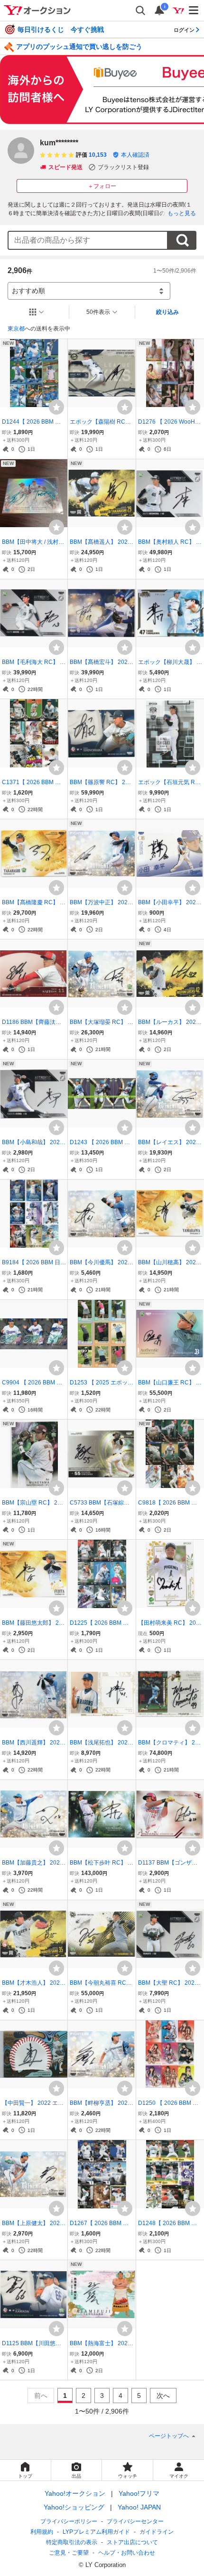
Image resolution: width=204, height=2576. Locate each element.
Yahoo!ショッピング (74, 2507)
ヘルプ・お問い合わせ (127, 2553)
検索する (182, 240)
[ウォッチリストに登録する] (56, 407)
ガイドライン (157, 2532)
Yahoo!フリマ (139, 2493)
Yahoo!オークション (75, 2493)
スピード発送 (65, 167)
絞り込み (167, 312)
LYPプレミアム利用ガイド (96, 2532)
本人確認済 (135, 155)
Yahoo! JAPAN (139, 2507)
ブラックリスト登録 (123, 167)
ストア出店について (132, 2542)
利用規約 (42, 2532)
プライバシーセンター (135, 2521)
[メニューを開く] (194, 10)
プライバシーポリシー (69, 2521)
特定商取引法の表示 (72, 2542)
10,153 (98, 155)
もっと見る (182, 213)
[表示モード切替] (37, 312)
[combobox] (88, 240)
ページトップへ (169, 2436)
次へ (163, 2396)
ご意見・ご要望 (69, 2553)
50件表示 (98, 312)
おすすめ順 (28, 291)
